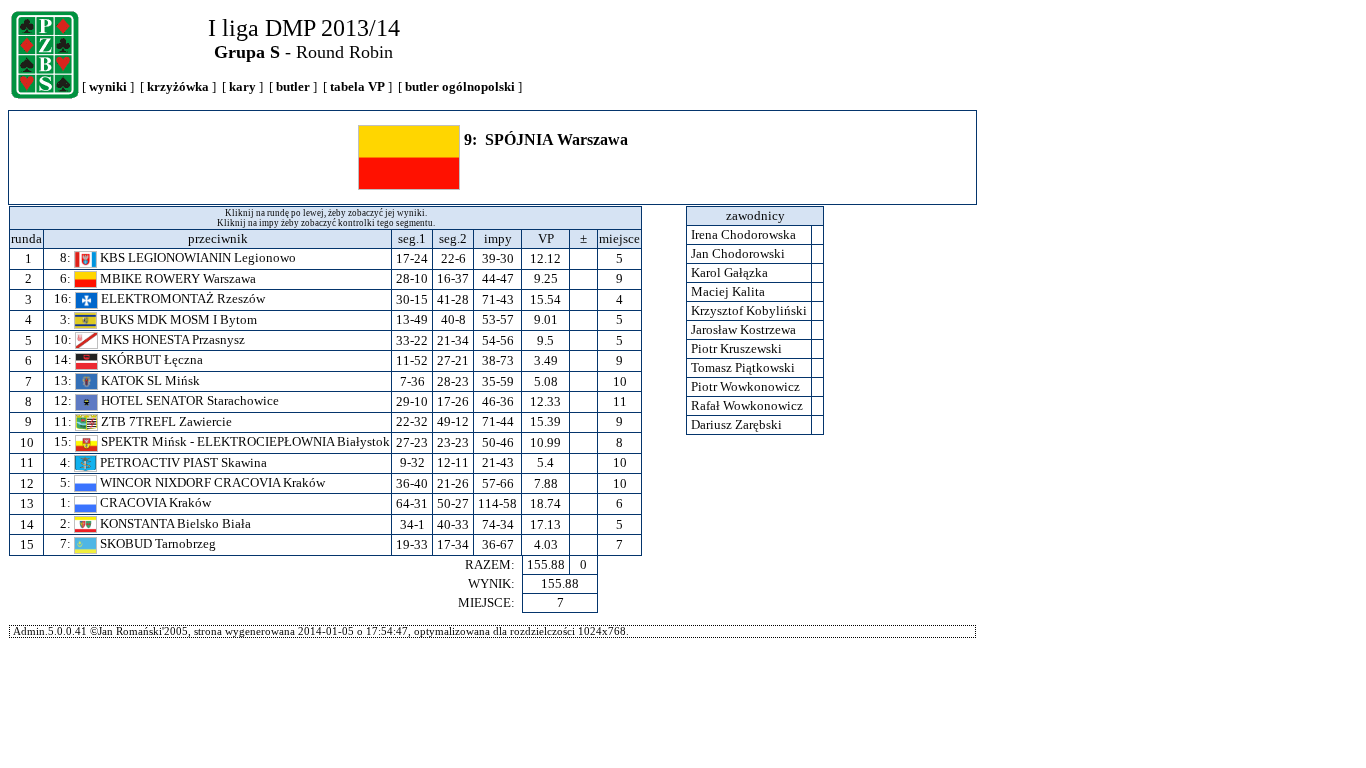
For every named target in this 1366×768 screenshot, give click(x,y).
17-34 (453, 544)
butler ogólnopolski (460, 86)
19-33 (412, 544)
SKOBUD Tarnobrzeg (156, 543)
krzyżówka (178, 86)
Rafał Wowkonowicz (747, 405)
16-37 (453, 278)
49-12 (453, 421)
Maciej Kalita (728, 291)
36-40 (412, 483)
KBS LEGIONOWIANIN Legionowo (196, 257)
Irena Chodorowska (743, 234)
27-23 (412, 442)
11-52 (412, 360)
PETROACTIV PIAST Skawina (182, 462)
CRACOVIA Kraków (154, 502)
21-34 (453, 340)
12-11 (453, 462)
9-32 (412, 462)
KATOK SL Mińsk (149, 380)
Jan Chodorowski (738, 253)
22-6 (453, 258)
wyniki (108, 86)
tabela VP (357, 86)
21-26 (453, 483)
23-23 (453, 442)
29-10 (412, 401)
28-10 (412, 278)
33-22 (412, 340)
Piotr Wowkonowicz (745, 386)
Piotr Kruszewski (736, 348)
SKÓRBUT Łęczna (150, 359)
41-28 (453, 299)
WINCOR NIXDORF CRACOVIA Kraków (211, 482)
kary (242, 86)
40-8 (453, 319)
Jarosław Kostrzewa (743, 329)
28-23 (453, 381)
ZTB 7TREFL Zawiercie (165, 421)
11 (27, 462)
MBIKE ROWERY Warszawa (176, 278)
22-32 (412, 421)
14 (27, 524)
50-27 (453, 503)
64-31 (412, 503)
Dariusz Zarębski (736, 424)
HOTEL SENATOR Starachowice (188, 400)
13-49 (412, 319)
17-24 (412, 258)
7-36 (412, 381)
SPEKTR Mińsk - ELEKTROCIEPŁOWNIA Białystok (244, 441)
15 (27, 544)
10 (27, 442)
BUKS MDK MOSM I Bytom (177, 319)
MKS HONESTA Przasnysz (171, 339)
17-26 (453, 401)
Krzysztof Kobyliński (749, 310)
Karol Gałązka (729, 272)
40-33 (453, 524)
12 (27, 483)
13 (27, 503)
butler (293, 86)
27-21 (453, 360)
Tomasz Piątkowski (743, 367)
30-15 (412, 299)
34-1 (412, 524)
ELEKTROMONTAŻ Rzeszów (181, 298)
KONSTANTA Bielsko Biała (174, 523)
